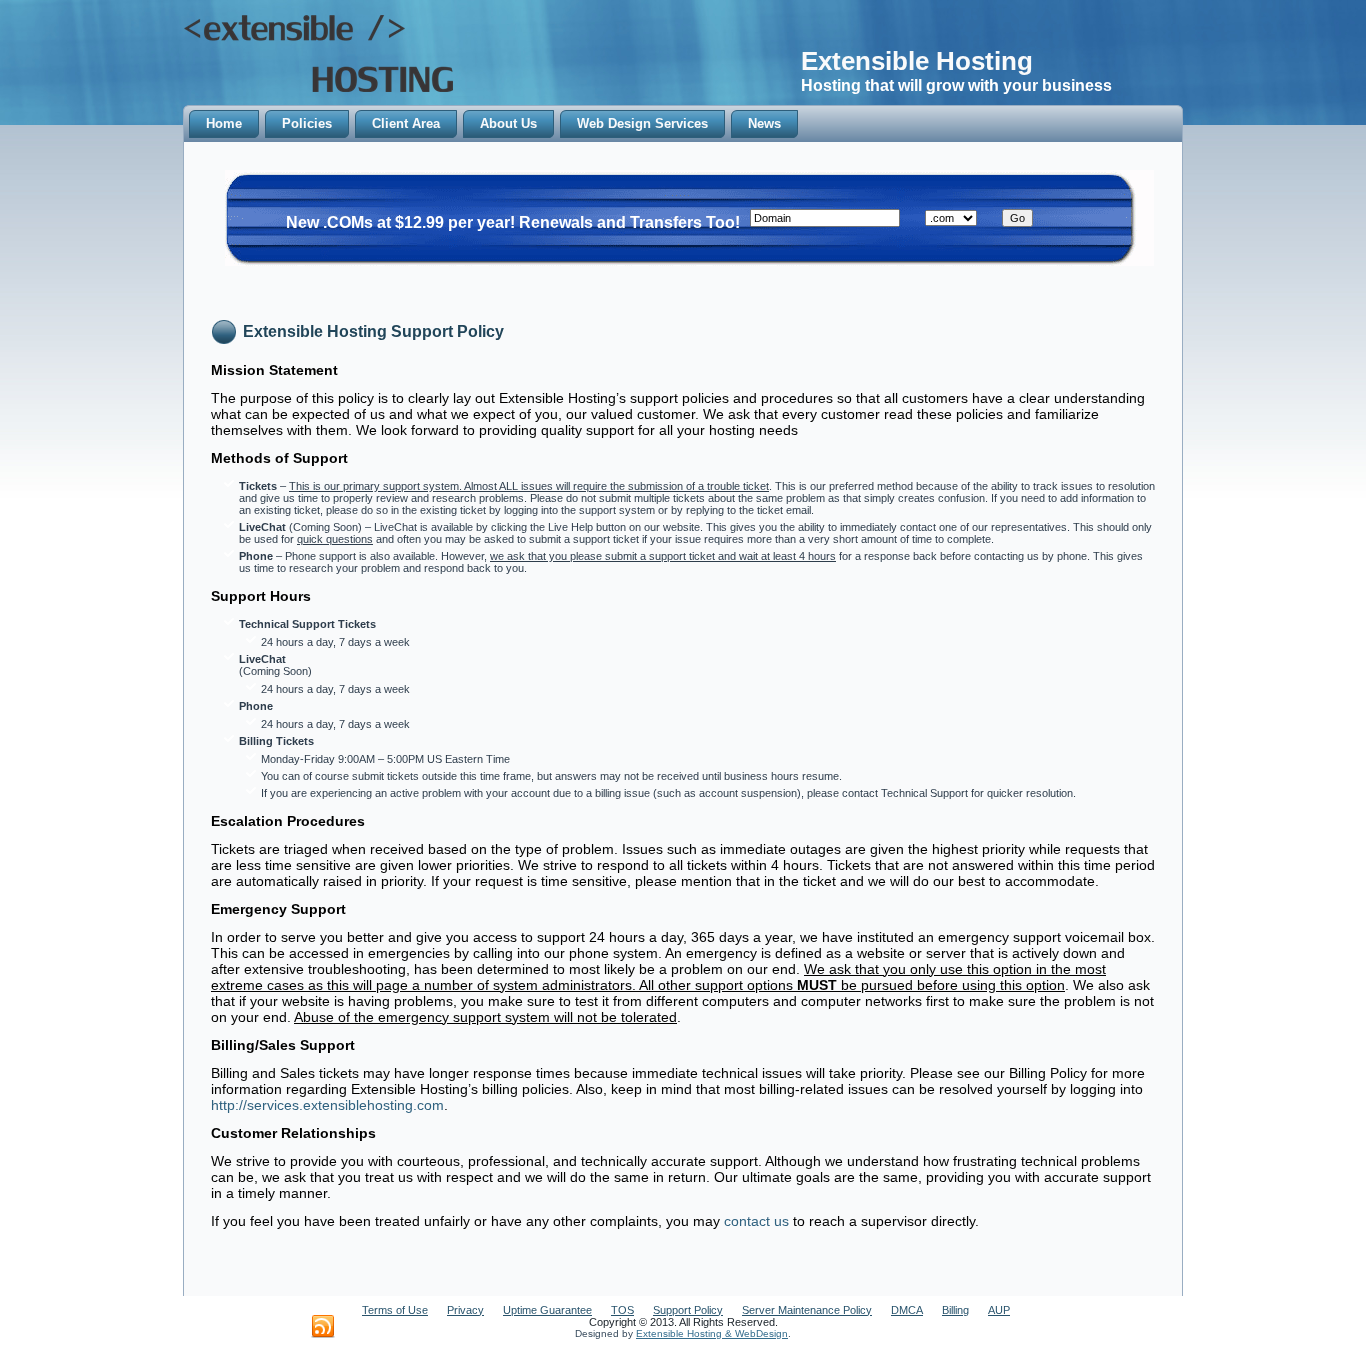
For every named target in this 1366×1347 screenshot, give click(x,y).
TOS (622, 1310)
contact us (756, 1221)
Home (224, 123)
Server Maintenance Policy (807, 1310)
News (764, 123)
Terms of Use (395, 1310)
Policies (307, 123)
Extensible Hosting (917, 61)
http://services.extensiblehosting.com (327, 1105)
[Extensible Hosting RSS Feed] (323, 1327)
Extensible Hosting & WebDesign (712, 1333)
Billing (955, 1310)
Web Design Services (642, 123)
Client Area (406, 123)
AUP (999, 1310)
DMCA (907, 1310)
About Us (508, 123)
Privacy (465, 1310)
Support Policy (688, 1310)
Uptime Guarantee (547, 1310)
